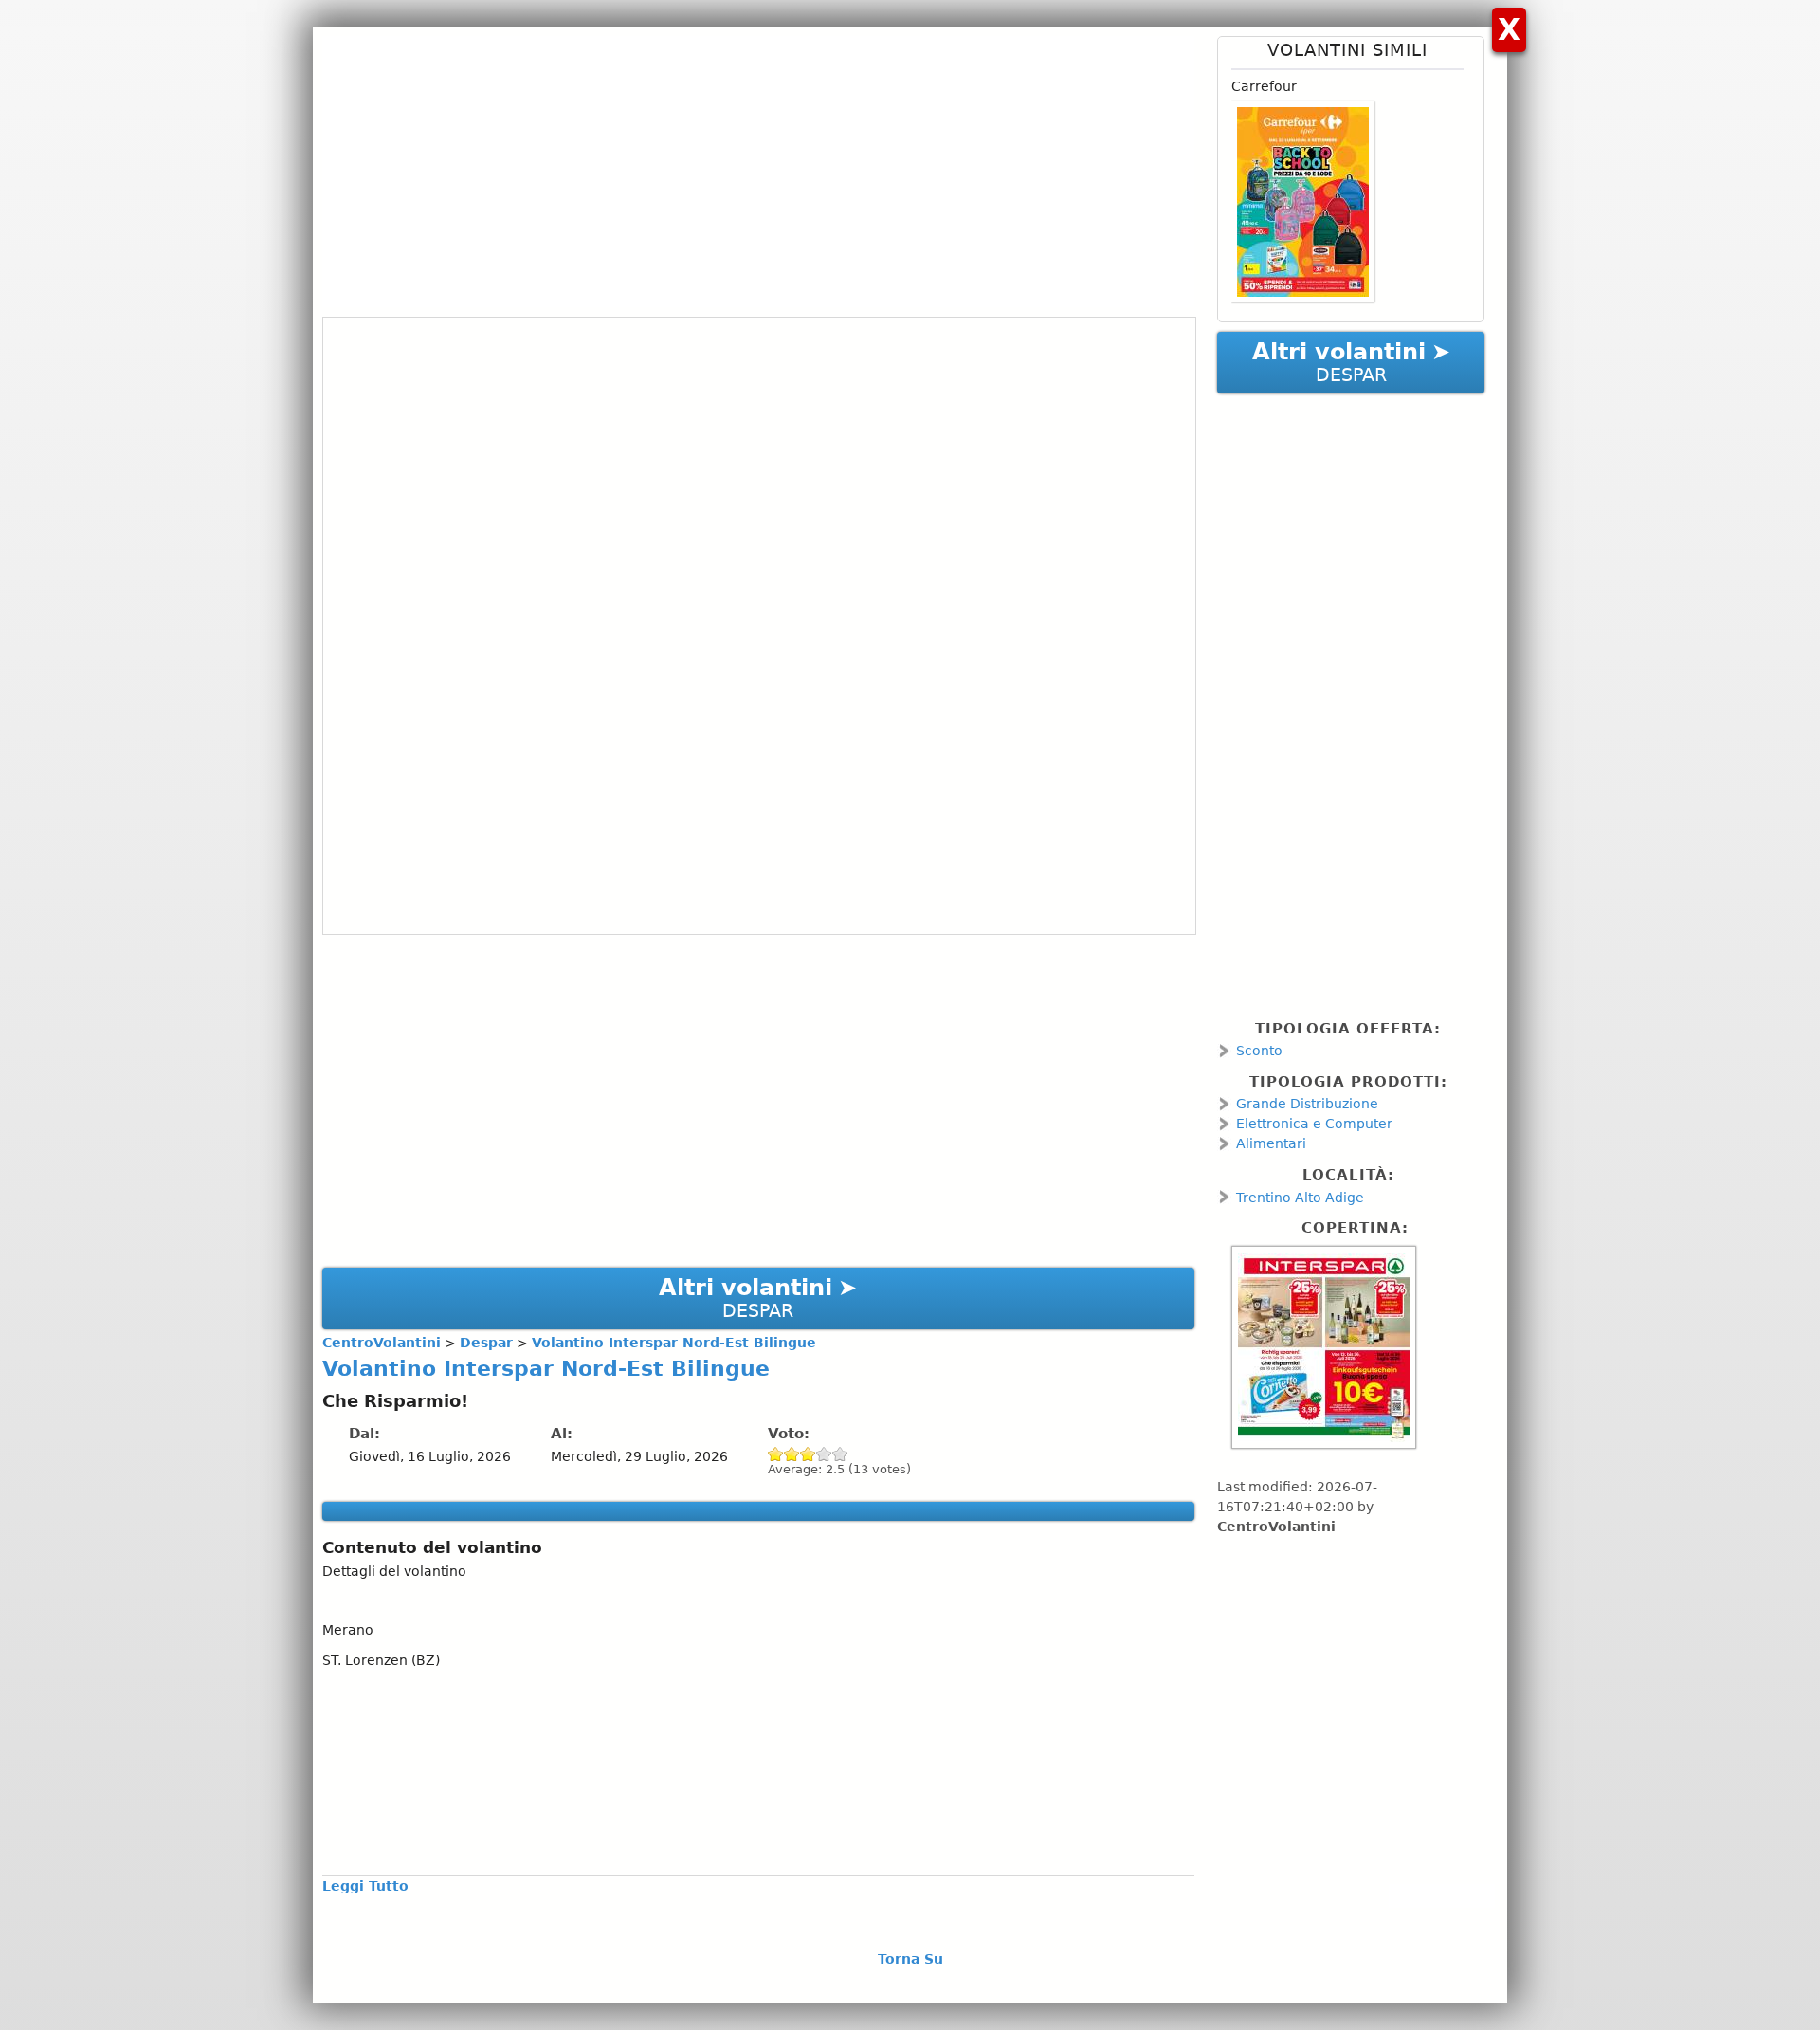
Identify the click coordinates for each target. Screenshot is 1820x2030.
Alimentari (1271, 1143)
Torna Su (910, 1959)
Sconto (1259, 1051)
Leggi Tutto (365, 1886)
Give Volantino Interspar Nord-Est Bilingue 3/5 (808, 1454)
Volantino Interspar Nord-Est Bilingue (546, 1368)
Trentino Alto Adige (1300, 1198)
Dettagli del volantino (394, 1571)
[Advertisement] (758, 169)
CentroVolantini (1276, 1527)
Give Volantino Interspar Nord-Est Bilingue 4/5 (824, 1454)
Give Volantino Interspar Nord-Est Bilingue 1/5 (776, 1454)
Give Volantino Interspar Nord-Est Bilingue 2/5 (792, 1454)
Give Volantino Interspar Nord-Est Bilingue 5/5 (840, 1454)
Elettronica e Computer (1314, 1124)
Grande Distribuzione (1307, 1104)
